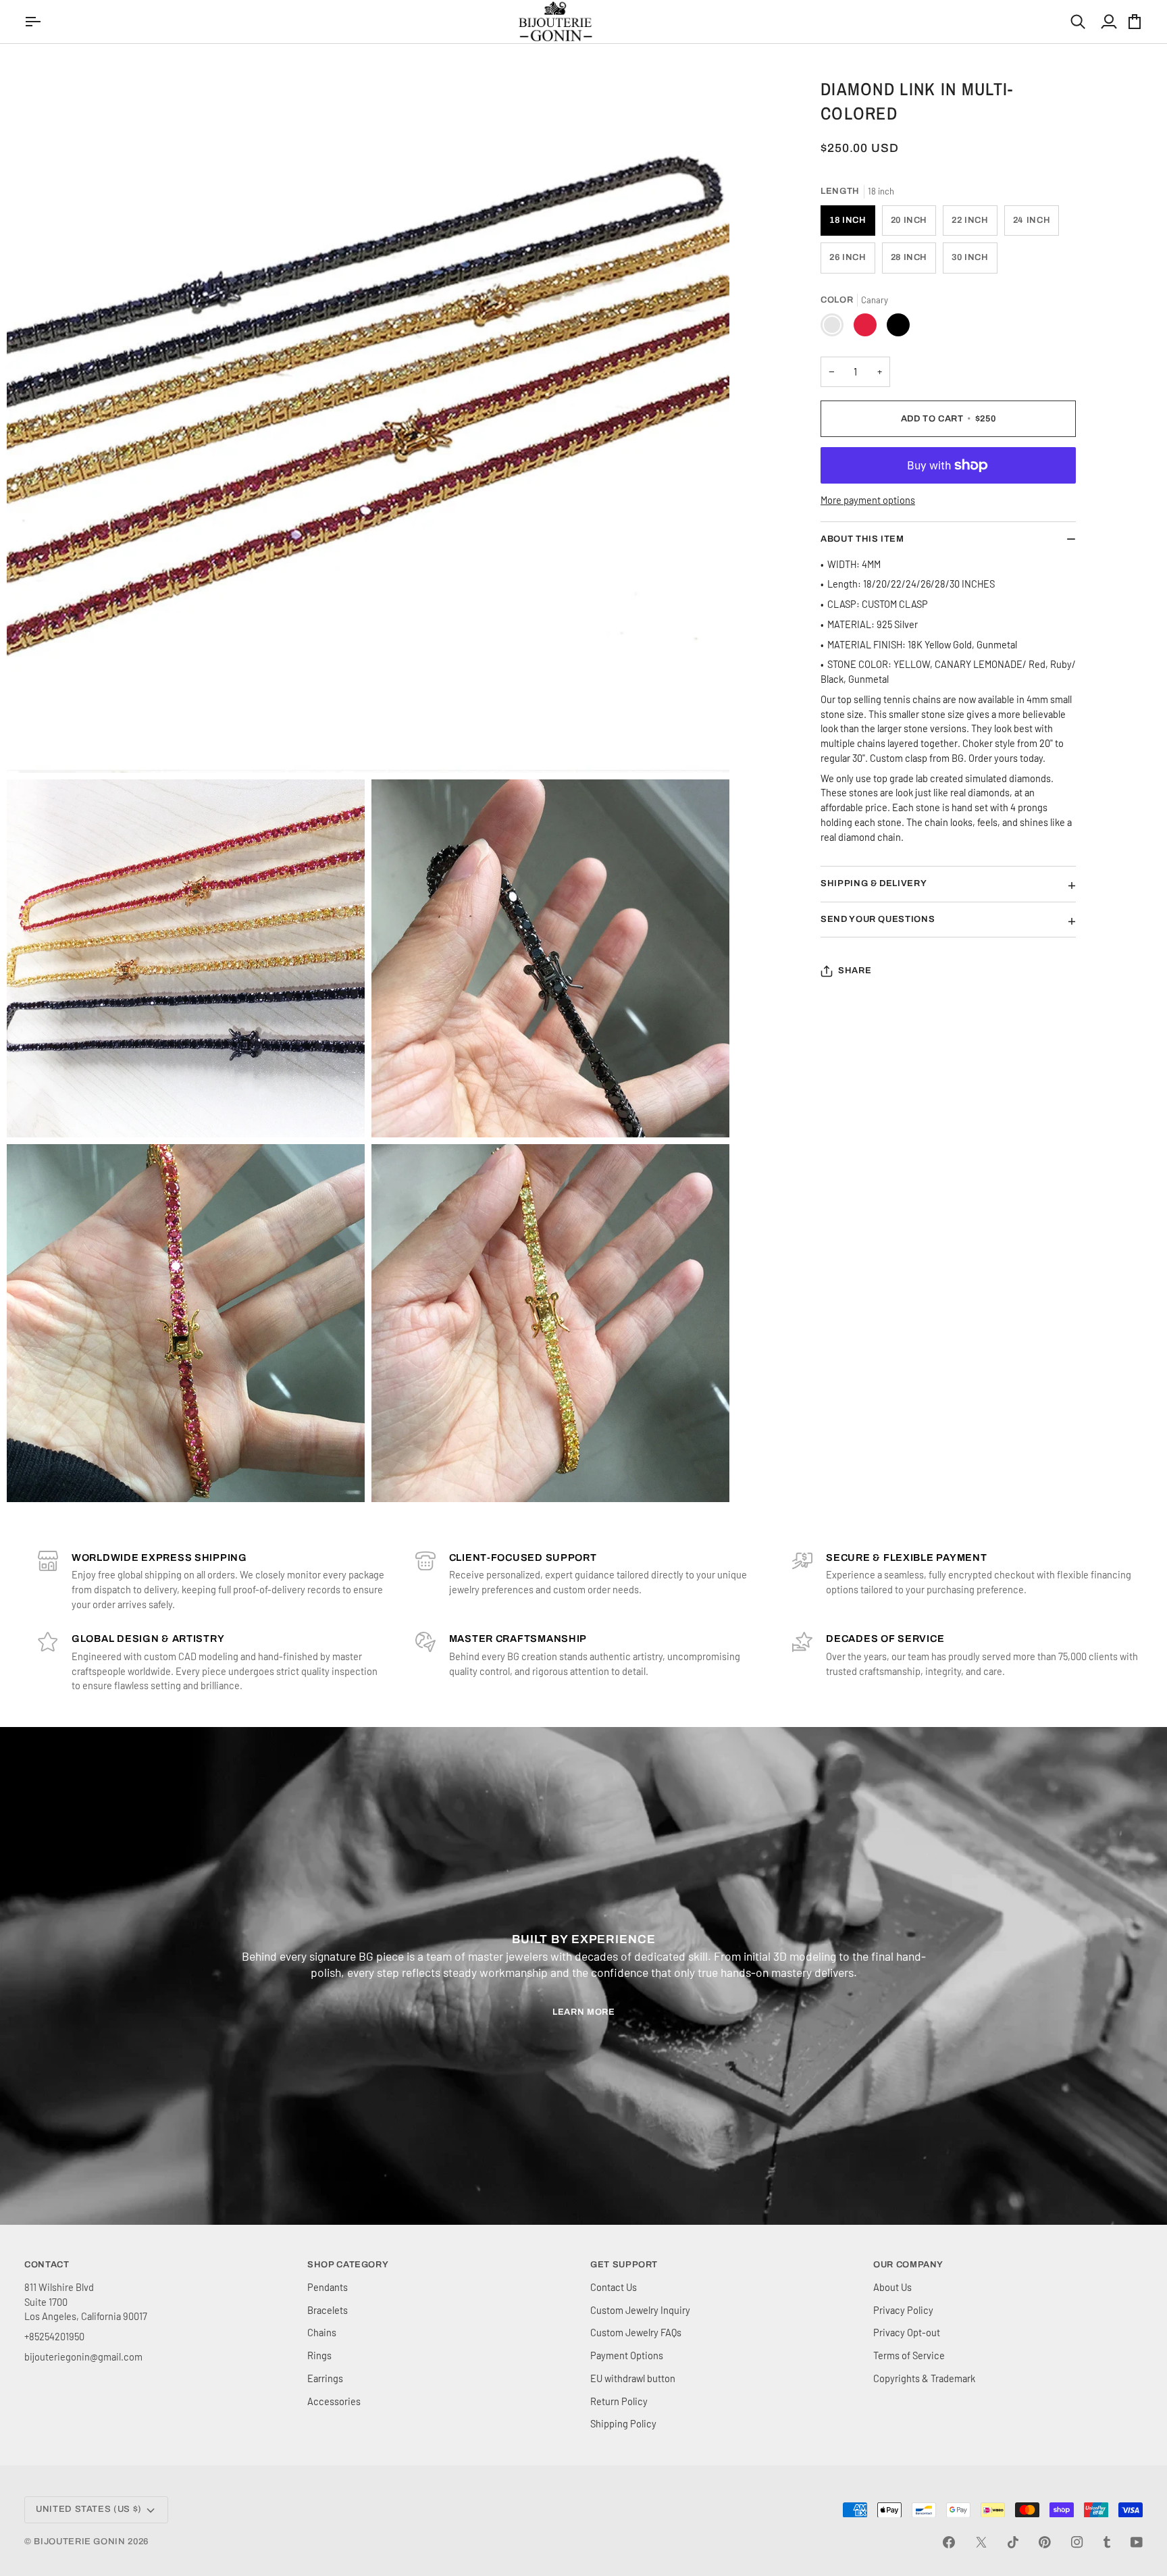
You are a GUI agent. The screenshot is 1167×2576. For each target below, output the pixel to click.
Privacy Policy (903, 2310)
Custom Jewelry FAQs (636, 2332)
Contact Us (614, 2287)
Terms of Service (909, 2355)
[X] (981, 2542)
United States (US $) (89, 2509)
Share (855, 971)
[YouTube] (1137, 2542)
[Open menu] (34, 22)
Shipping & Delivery (874, 883)
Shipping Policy (623, 2423)
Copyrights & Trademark (924, 2378)
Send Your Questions (878, 919)
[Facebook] (949, 2542)
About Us (892, 2287)
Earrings (325, 2378)
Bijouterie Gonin (79, 2542)
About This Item (862, 539)
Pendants (328, 2287)
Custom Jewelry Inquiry (640, 2310)
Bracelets (328, 2310)
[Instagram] (1077, 2542)
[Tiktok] (1013, 2542)
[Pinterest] (1045, 2542)
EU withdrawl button (633, 2378)
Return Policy (619, 2401)
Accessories (334, 2401)
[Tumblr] (1107, 2542)
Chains (322, 2332)
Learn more (584, 2012)
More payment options (868, 500)
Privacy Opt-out (907, 2332)
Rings (319, 2355)
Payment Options (627, 2355)
